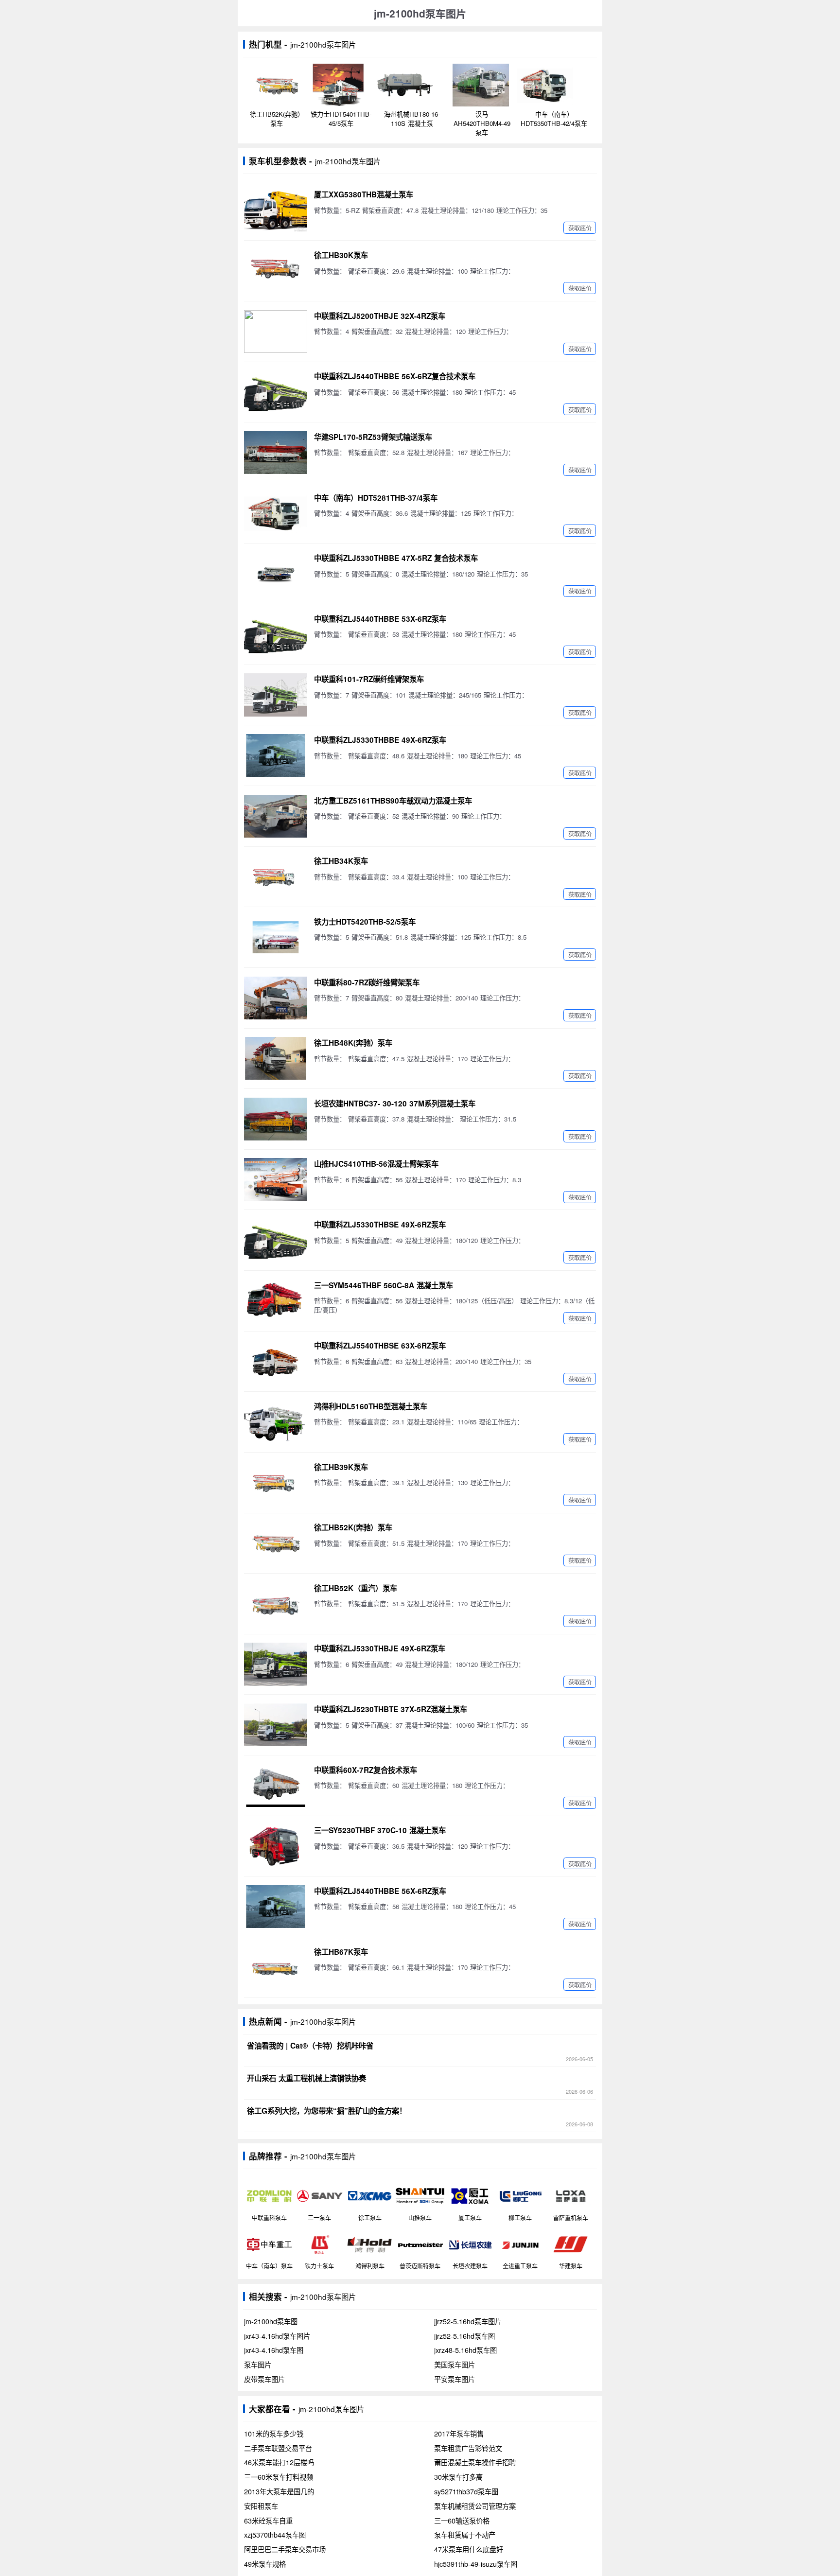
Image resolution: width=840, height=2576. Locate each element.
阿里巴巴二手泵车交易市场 (285, 2549)
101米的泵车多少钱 (274, 2434)
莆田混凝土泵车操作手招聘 (475, 2462)
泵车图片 (258, 2365)
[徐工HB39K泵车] (276, 1483)
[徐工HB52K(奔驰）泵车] (276, 1543)
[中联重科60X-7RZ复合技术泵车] (276, 1786)
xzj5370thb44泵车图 (275, 2535)
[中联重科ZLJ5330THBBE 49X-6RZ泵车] (276, 755)
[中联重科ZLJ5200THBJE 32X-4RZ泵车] (276, 332)
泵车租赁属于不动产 (465, 2535)
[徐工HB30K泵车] (276, 271)
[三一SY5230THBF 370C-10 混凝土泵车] (276, 1846)
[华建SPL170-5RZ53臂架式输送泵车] (276, 453)
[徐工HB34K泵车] (276, 876)
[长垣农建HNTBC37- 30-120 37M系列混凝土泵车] (276, 1119)
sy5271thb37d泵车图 (466, 2491)
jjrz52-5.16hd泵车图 (464, 2336)
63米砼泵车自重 (268, 2521)
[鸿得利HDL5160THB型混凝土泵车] (276, 1422)
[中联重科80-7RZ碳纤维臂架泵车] (276, 998)
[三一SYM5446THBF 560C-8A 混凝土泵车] (276, 1301)
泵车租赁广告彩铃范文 (468, 2448)
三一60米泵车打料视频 (279, 2477)
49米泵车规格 (265, 2564)
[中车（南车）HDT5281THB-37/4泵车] (276, 513)
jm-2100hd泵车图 (271, 2321)
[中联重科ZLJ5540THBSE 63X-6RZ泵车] (276, 1361)
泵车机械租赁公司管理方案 (475, 2506)
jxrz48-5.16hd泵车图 (465, 2350)
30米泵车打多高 (458, 2477)
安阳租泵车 (261, 2506)
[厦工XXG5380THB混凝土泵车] (276, 210)
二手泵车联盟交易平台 (278, 2448)
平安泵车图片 (455, 2379)
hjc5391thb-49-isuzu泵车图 (476, 2564)
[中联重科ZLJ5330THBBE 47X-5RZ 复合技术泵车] (276, 574)
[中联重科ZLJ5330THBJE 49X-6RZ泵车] (276, 1664)
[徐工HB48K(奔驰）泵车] (276, 1058)
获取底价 (580, 228)
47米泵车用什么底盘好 (469, 2549)
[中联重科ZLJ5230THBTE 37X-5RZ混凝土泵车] (276, 1725)
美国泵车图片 (455, 2365)
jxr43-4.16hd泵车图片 (277, 2336)
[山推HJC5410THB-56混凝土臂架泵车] (276, 1179)
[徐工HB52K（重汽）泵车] (276, 1604)
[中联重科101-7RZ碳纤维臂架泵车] (276, 695)
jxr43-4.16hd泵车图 (274, 2350)
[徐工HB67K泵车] (276, 1967)
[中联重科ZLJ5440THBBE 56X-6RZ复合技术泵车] (276, 392)
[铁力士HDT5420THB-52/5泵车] (276, 937)
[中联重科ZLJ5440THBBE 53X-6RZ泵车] (276, 634)
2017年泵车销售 (459, 2434)
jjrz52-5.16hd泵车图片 (468, 2321)
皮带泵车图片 (264, 2379)
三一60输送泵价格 (462, 2521)
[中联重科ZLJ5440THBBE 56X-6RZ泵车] (276, 1907)
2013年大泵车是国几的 (279, 2491)
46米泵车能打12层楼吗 (279, 2462)
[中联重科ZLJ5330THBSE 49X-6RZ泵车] (276, 1240)
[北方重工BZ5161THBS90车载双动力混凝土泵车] (276, 816)
